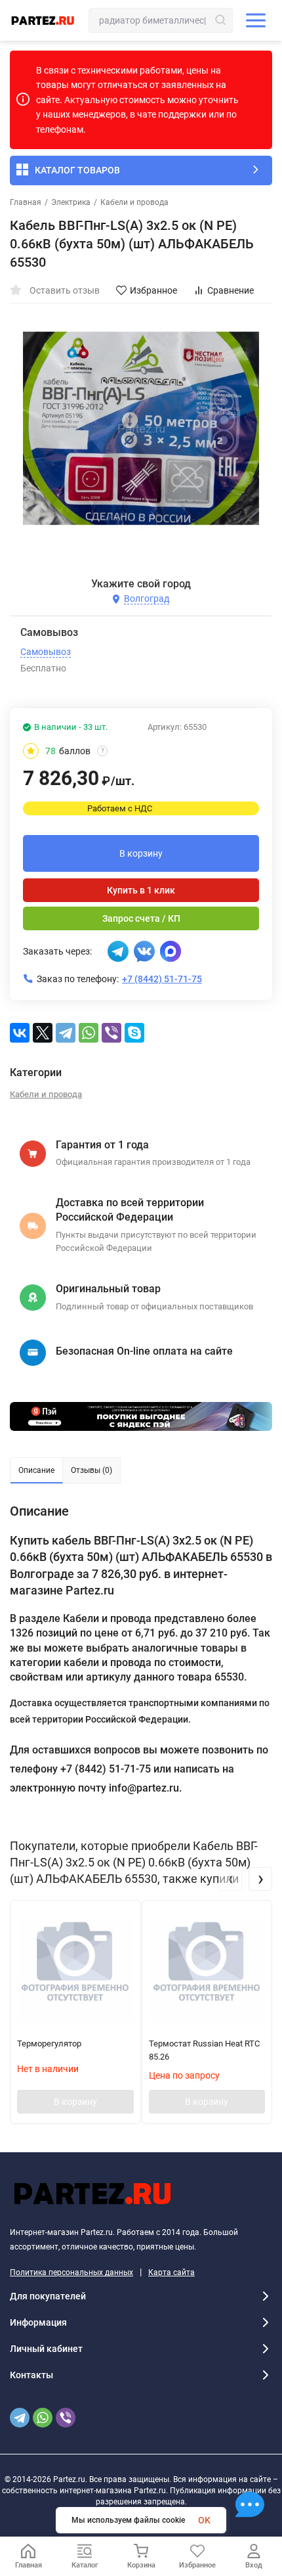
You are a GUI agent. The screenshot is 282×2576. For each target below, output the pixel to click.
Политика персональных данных (71, 2272)
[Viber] (111, 1033)
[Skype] (134, 1033)
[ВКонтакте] (20, 1033)
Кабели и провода (134, 202)
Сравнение (231, 290)
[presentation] (230, 1879)
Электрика (71, 202)
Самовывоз (46, 652)
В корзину (141, 853)
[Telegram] (66, 1033)
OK (204, 2520)
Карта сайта (171, 2272)
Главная (26, 202)
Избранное (153, 290)
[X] (43, 1033)
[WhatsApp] (89, 1033)
